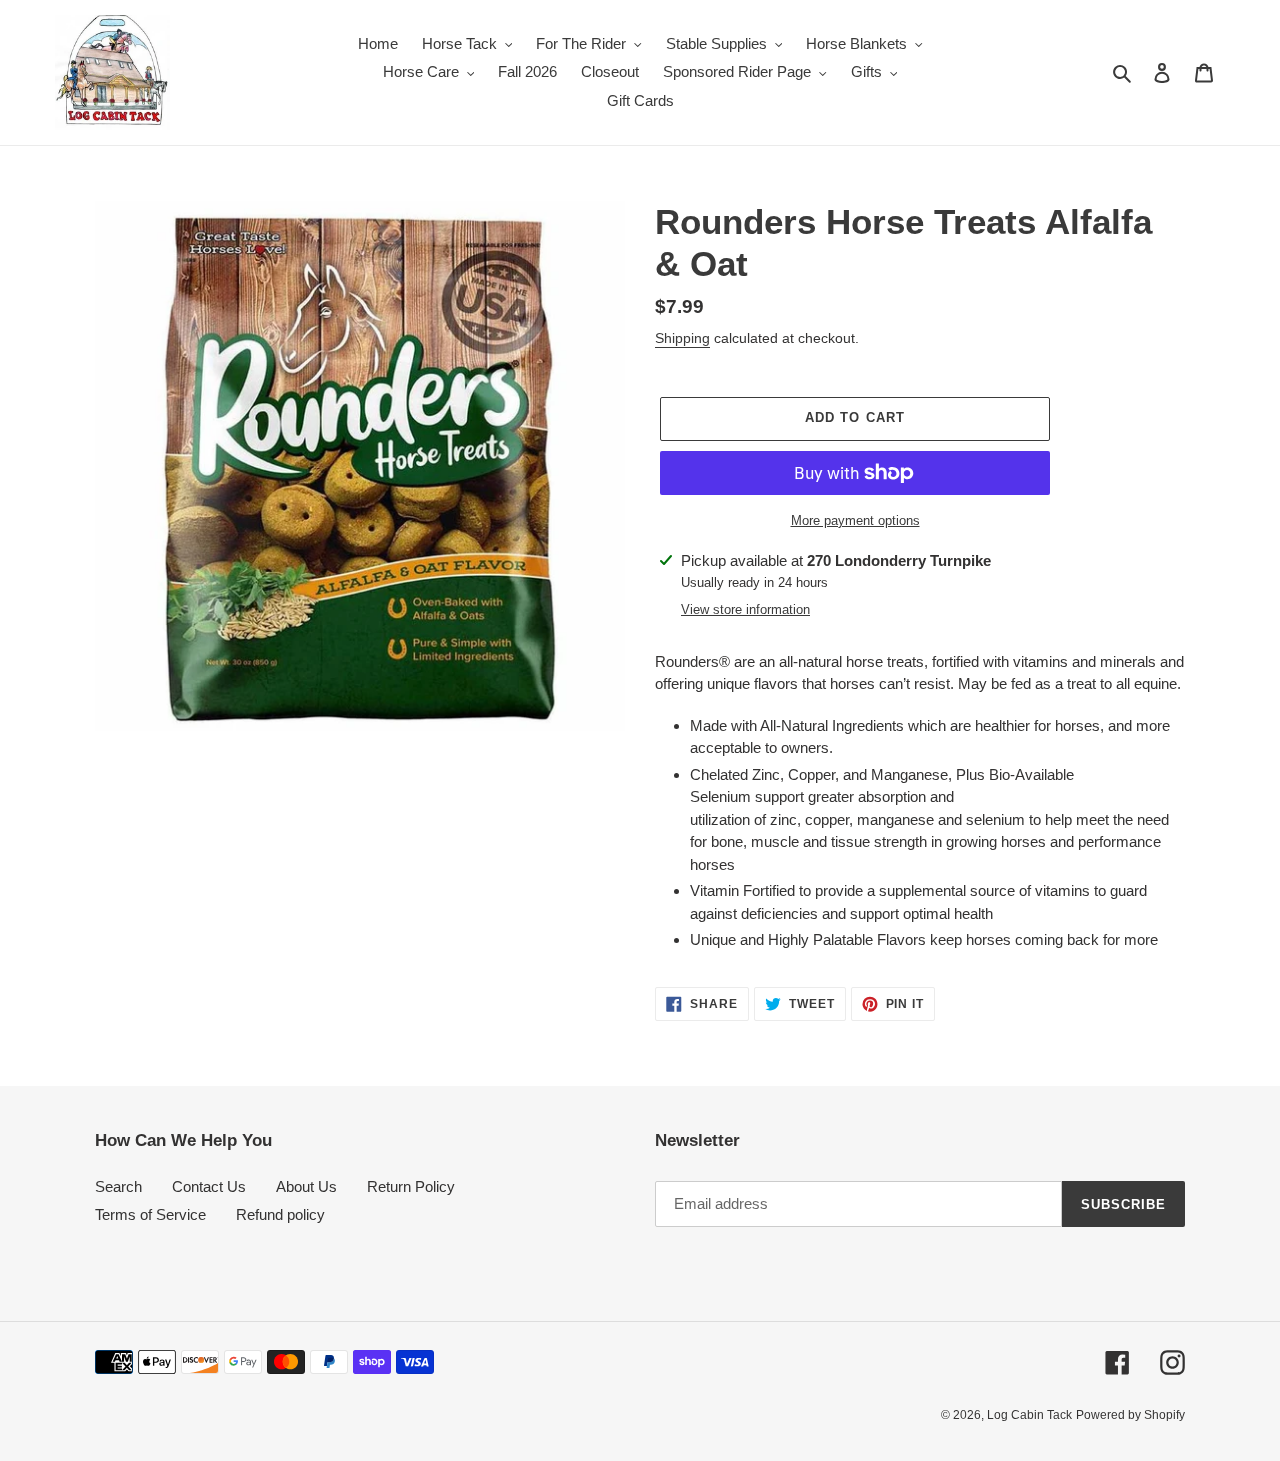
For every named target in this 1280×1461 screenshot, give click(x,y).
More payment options (855, 520)
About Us (306, 1186)
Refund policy (280, 1214)
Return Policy (411, 1186)
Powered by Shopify (1130, 1415)
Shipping (682, 338)
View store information (745, 609)
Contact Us (209, 1186)
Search (118, 1186)
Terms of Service (150, 1214)
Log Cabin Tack (1029, 1415)
